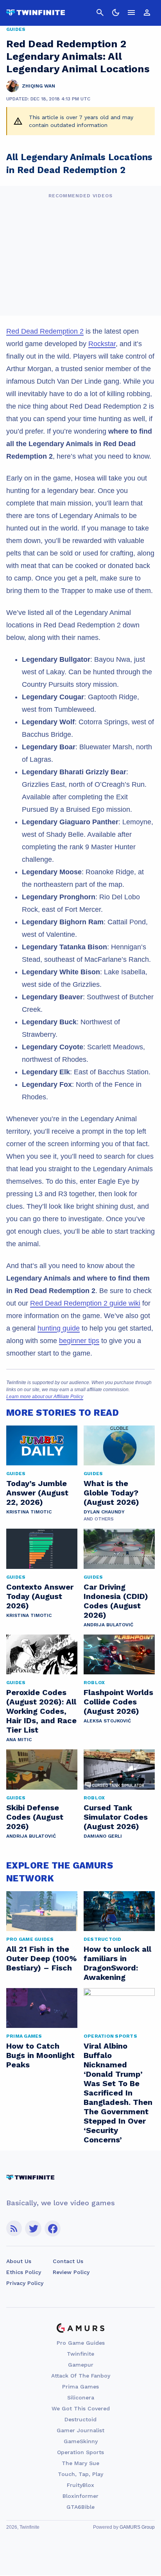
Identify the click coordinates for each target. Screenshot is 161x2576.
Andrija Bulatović (108, 1625)
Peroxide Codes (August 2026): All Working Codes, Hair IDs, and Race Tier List (41, 1711)
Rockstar (102, 344)
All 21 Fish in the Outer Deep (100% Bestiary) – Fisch (41, 1958)
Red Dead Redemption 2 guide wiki (85, 1303)
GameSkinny (81, 2441)
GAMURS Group (137, 2527)
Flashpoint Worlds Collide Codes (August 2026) (118, 1702)
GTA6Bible (80, 2507)
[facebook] (53, 2229)
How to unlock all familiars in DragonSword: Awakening (117, 1963)
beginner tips (79, 1341)
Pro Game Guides (81, 2343)
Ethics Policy (24, 2272)
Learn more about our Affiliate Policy (45, 1397)
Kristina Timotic (29, 1512)
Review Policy (71, 2272)
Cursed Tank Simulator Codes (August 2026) (116, 1817)
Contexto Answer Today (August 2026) (40, 1596)
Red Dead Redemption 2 (45, 331)
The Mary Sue (80, 2463)
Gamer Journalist (80, 2430)
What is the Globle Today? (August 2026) (111, 1493)
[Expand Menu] (131, 13)
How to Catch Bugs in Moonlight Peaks (40, 2055)
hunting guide (59, 1328)
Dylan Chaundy (104, 1512)
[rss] (14, 2229)
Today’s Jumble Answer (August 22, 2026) (37, 1493)
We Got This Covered (81, 2408)
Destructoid (80, 2419)
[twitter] (33, 2229)
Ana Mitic (19, 1740)
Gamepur (81, 2365)
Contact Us (68, 2261)
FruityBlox (80, 2485)
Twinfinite (80, 2354)
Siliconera (81, 2397)
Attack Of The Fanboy (81, 2376)
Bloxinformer (80, 2496)
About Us (19, 2261)
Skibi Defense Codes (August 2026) (35, 1817)
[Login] (147, 13)
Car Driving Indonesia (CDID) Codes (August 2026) (116, 1601)
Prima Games (80, 2387)
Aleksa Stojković (107, 1721)
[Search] (100, 13)
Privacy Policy (25, 2283)
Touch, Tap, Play (80, 2474)
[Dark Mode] (116, 13)
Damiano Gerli (103, 1836)
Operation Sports (80, 2452)
